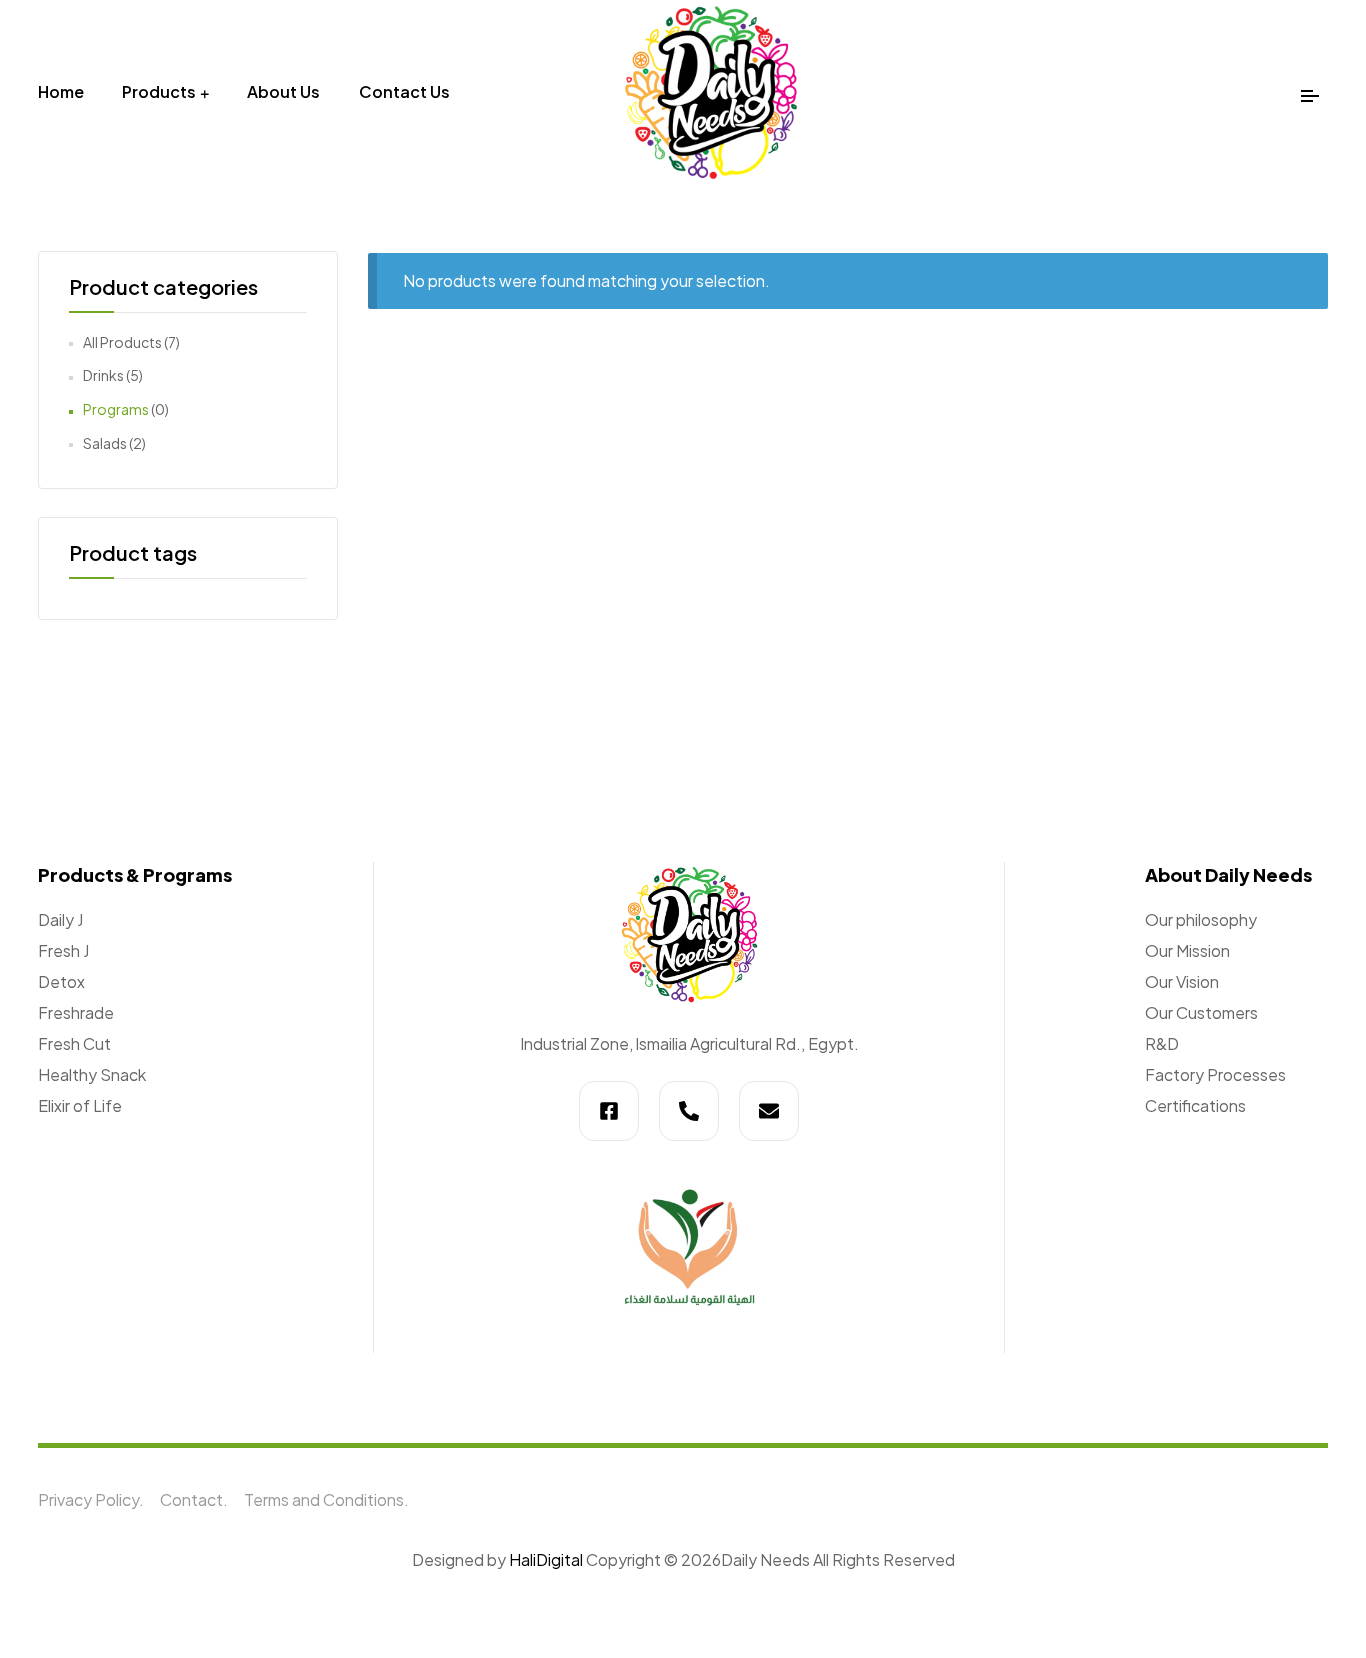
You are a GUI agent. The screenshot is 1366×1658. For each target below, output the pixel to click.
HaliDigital (547, 1559)
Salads (105, 443)
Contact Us (404, 91)
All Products (122, 342)
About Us (283, 91)
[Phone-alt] (689, 1111)
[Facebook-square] (609, 1111)
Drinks (103, 375)
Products (159, 91)
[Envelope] (769, 1111)
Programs (116, 409)
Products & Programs (135, 874)
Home (61, 91)
